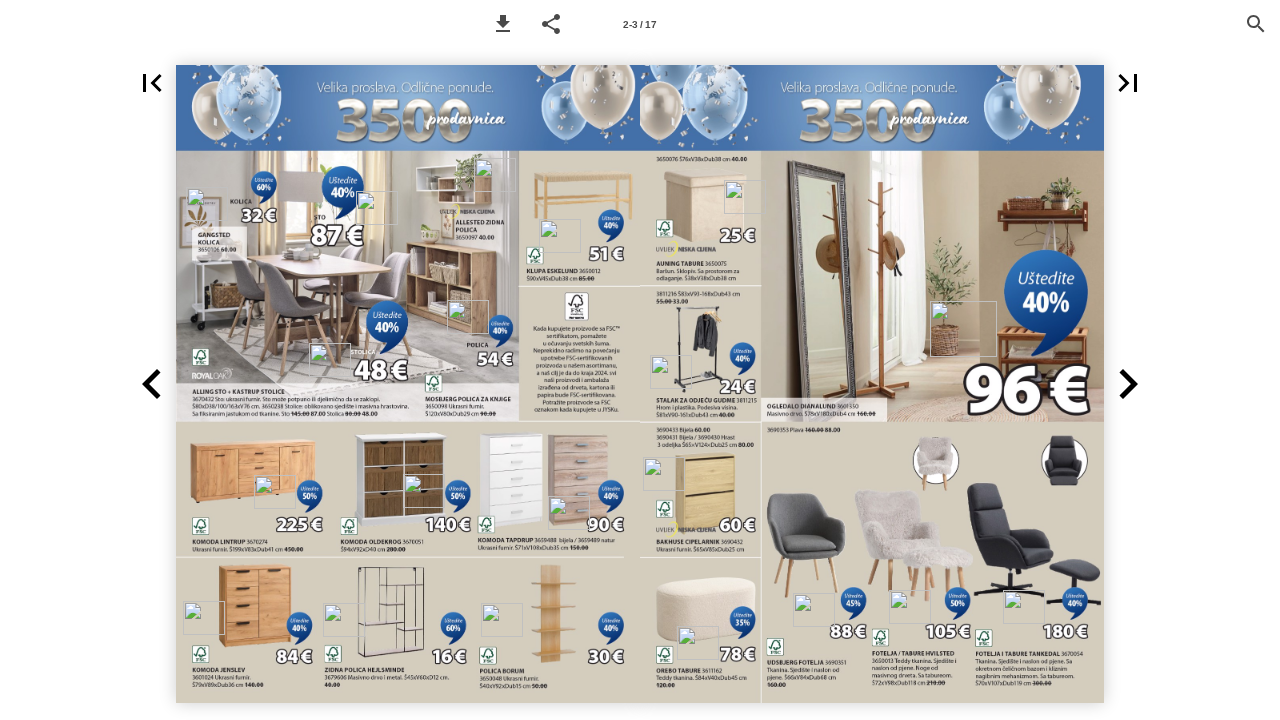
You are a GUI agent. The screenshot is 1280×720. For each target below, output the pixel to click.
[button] (503, 24)
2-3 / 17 (640, 24)
